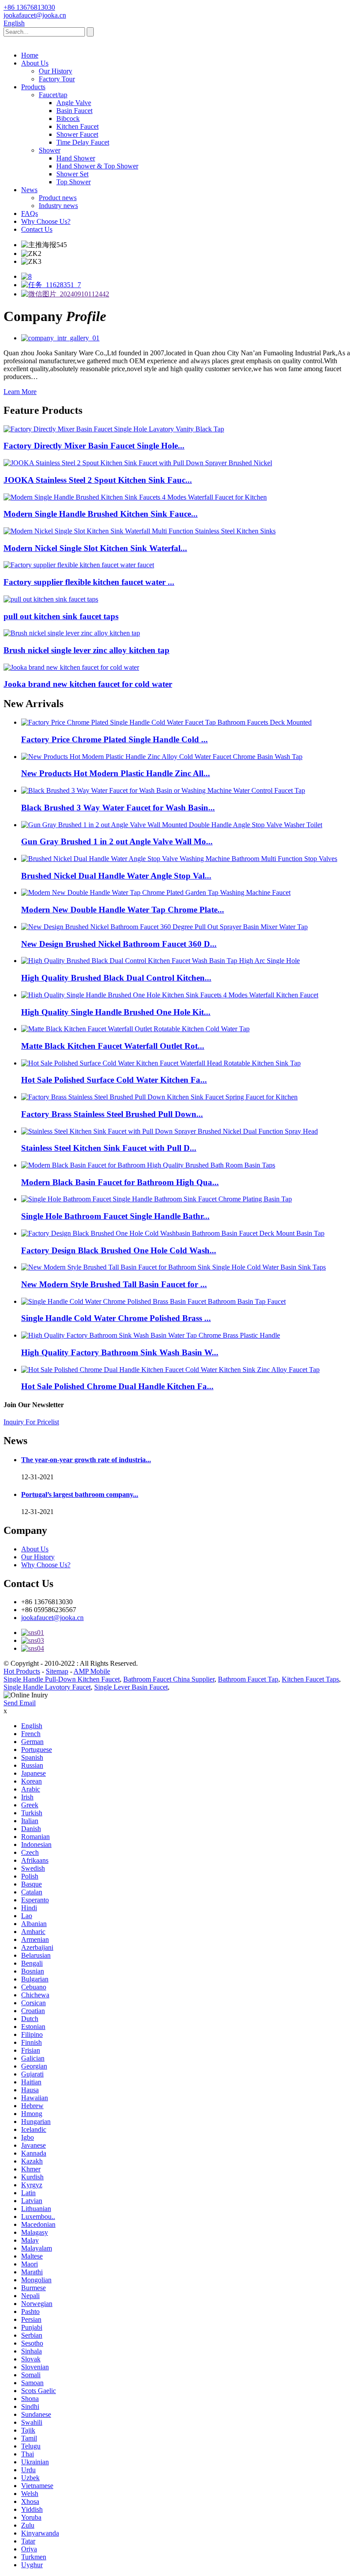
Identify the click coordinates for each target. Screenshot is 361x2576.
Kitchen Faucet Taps (310, 1679)
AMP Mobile (92, 1671)
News (29, 190)
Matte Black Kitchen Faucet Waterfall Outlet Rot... (113, 1046)
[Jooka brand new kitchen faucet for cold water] (71, 667)
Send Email (20, 1703)
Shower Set (72, 174)
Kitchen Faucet (77, 126)
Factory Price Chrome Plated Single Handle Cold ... (114, 739)
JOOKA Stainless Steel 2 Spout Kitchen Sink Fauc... (98, 480)
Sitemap (57, 1671)
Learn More (20, 392)
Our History (55, 71)
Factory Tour (57, 79)
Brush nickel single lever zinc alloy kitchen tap (87, 650)
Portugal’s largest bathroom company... (80, 1494)
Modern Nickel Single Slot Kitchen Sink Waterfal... (95, 548)
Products (33, 87)
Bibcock (68, 119)
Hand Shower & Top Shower (97, 166)
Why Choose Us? (46, 221)
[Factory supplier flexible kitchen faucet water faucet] (79, 565)
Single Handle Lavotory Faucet (47, 1687)
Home (30, 55)
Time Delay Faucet (83, 142)
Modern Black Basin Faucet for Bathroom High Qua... (120, 1182)
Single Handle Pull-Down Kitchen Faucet (62, 1679)
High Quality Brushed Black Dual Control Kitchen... (116, 978)
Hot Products (22, 1671)
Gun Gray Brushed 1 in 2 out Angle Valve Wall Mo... (117, 841)
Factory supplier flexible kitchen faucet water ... (89, 582)
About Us (35, 63)
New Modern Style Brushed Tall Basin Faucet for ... (114, 1284)
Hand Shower (76, 158)
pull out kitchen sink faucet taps (61, 616)
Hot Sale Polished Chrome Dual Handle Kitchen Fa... (117, 1386)
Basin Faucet (74, 111)
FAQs (29, 213)
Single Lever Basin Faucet (131, 1687)
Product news (58, 198)
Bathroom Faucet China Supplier (169, 1679)
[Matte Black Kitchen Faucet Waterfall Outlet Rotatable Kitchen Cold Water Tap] (135, 1029)
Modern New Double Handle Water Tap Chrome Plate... (123, 910)
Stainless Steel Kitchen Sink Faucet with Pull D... (109, 1148)
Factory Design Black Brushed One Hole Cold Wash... (119, 1250)
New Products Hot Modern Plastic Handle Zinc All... (116, 773)
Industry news (58, 206)
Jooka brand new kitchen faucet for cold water (88, 684)
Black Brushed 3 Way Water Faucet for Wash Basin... (118, 808)
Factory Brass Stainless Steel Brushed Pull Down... (112, 1114)
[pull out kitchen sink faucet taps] (51, 599)
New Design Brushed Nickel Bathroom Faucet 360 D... (119, 944)
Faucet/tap (53, 95)
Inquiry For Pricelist (31, 1422)
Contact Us (37, 229)
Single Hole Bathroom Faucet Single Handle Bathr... (115, 1216)
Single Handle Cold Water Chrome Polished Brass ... (116, 1318)
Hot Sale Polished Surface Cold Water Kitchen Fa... (114, 1080)
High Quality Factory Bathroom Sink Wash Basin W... (120, 1352)
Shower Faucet (77, 134)
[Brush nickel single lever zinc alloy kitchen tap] (72, 633)
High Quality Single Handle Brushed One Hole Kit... (116, 1012)
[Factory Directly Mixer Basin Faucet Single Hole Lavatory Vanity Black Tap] (114, 429)
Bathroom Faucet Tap (248, 1679)
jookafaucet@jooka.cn (52, 1618)
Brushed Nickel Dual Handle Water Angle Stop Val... (116, 876)
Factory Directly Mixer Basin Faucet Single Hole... (94, 446)
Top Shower (74, 182)
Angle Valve (74, 103)
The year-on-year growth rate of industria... (86, 1460)
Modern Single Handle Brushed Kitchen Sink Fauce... (101, 514)
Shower (50, 150)
